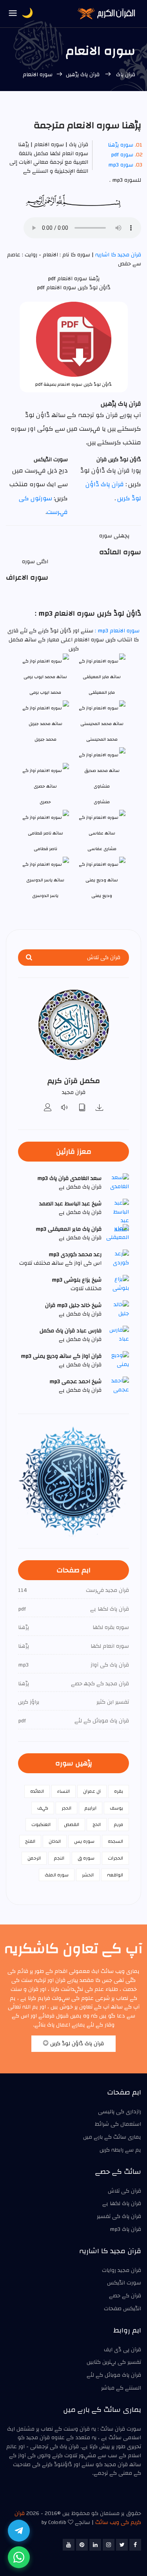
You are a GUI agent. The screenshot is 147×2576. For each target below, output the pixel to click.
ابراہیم (91, 1808)
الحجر (66, 1808)
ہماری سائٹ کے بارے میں (112, 2137)
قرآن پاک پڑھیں (83, 75)
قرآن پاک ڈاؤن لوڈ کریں (76, 2044)
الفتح (30, 1841)
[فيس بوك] (135, 2545)
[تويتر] (122, 2545)
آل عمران (92, 1791)
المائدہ (37, 1791)
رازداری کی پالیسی (120, 2112)
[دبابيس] (82, 2545)
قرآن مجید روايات (122, 2270)
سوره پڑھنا (121, 145)
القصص (72, 1824)
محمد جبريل (45, 739)
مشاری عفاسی (102, 849)
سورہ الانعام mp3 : (116, 631)
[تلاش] (29, 958)
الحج (97, 1824)
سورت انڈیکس (124, 2283)
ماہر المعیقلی (102, 692)
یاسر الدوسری (45, 896)
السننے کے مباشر (121, 2388)
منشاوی (102, 802)
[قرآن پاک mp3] (100, 1108)
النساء (64, 1791)
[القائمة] (13, 14)
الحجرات (115, 1858)
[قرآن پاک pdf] (82, 1108)
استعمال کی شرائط (118, 2124)
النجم (59, 1858)
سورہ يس (84, 1841)
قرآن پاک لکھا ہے (122, 2204)
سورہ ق (86, 1858)
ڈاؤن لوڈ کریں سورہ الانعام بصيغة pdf (73, 384)
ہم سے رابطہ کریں (120, 2150)
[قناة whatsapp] (19, 2557)
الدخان (55, 1841)
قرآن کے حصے (125, 2296)
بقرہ (119, 1791)
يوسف (116, 1808)
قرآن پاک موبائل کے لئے (114, 2375)
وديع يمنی (102, 896)
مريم (119, 1824)
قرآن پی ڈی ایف (122, 2350)
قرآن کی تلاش (124, 2191)
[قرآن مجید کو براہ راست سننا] (65, 1108)
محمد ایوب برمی (45, 692)
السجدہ (115, 1841)
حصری (45, 802)
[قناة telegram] (19, 2531)
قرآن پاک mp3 (125, 2229)
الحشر (88, 1875)
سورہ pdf (122, 155)
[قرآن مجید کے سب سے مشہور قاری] (48, 1108)
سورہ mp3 (121, 165)
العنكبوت (41, 1824)
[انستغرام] (109, 2545)
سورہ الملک (57, 1875)
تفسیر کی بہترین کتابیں (114, 2362)
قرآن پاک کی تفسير (119, 2216)
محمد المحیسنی (102, 739)
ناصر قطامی (45, 849)
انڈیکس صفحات (122, 2309)
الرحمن (34, 1858)
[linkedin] (95, 2545)
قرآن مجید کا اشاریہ (117, 255)
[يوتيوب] (69, 2545)
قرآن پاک (125, 75)
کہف (43, 1808)
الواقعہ (115, 1875)
